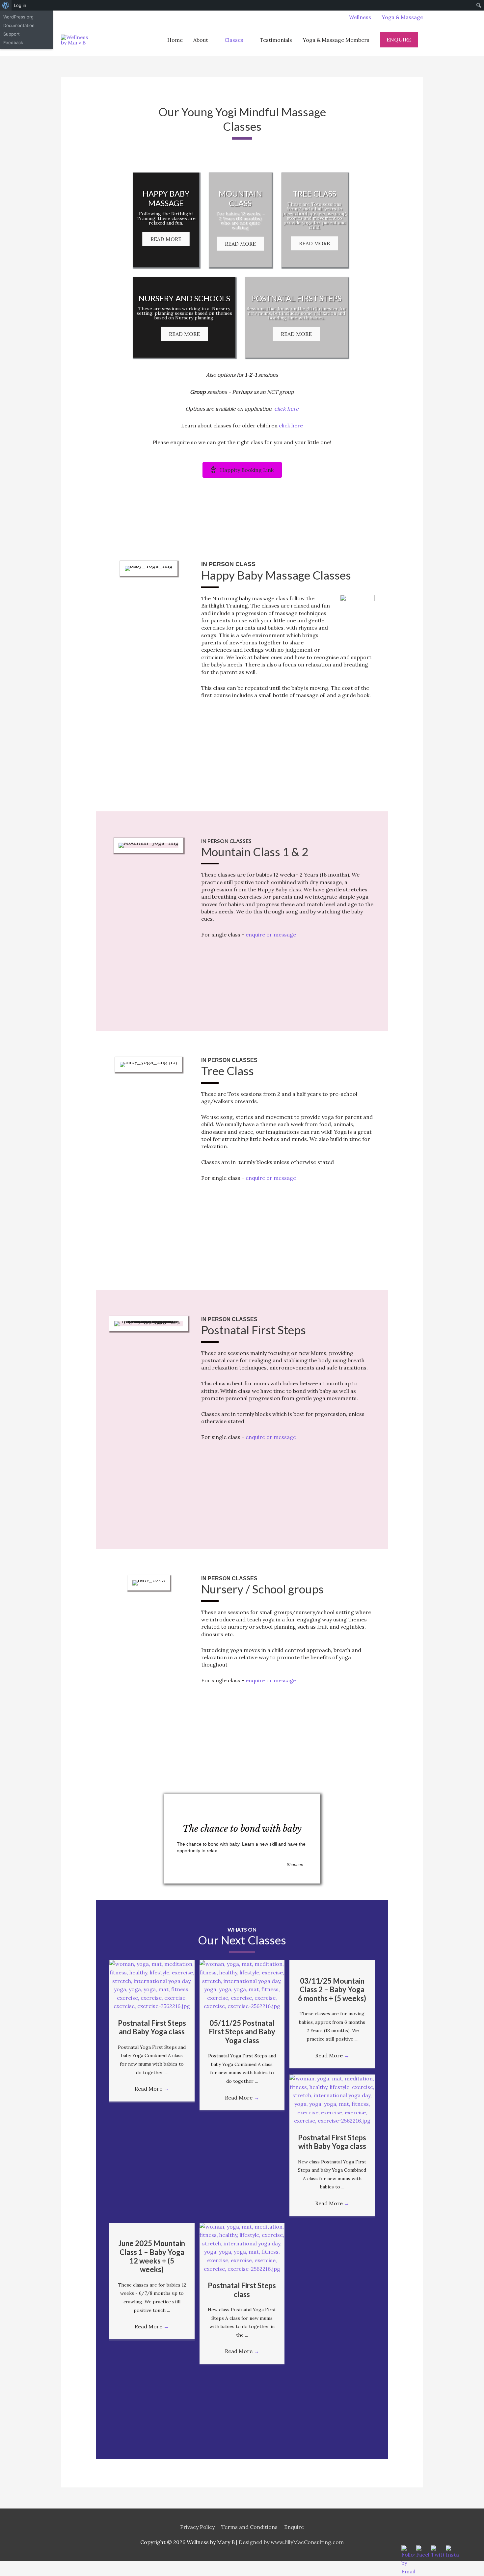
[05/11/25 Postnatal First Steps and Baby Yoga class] (242, 1985)
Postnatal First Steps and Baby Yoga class (152, 2027)
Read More (152, 2089)
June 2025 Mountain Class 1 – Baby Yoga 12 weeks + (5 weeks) (152, 2256)
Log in (20, 5)
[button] (166, 239)
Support (12, 34)
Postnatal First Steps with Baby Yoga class (332, 2142)
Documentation (19, 25)
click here (286, 409)
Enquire (294, 2527)
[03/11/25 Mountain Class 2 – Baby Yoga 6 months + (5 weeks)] (332, 1964)
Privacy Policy (197, 2527)
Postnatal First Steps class (242, 2290)
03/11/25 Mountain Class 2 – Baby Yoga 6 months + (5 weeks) (332, 1990)
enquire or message (271, 935)
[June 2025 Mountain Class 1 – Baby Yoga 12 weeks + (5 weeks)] (152, 2227)
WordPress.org (18, 17)
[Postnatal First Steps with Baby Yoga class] (332, 2099)
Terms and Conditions (249, 2527)
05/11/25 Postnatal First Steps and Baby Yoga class (242, 2032)
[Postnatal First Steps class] (242, 2247)
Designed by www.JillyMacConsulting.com (291, 2542)
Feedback (13, 42)
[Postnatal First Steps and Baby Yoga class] (152, 1985)
